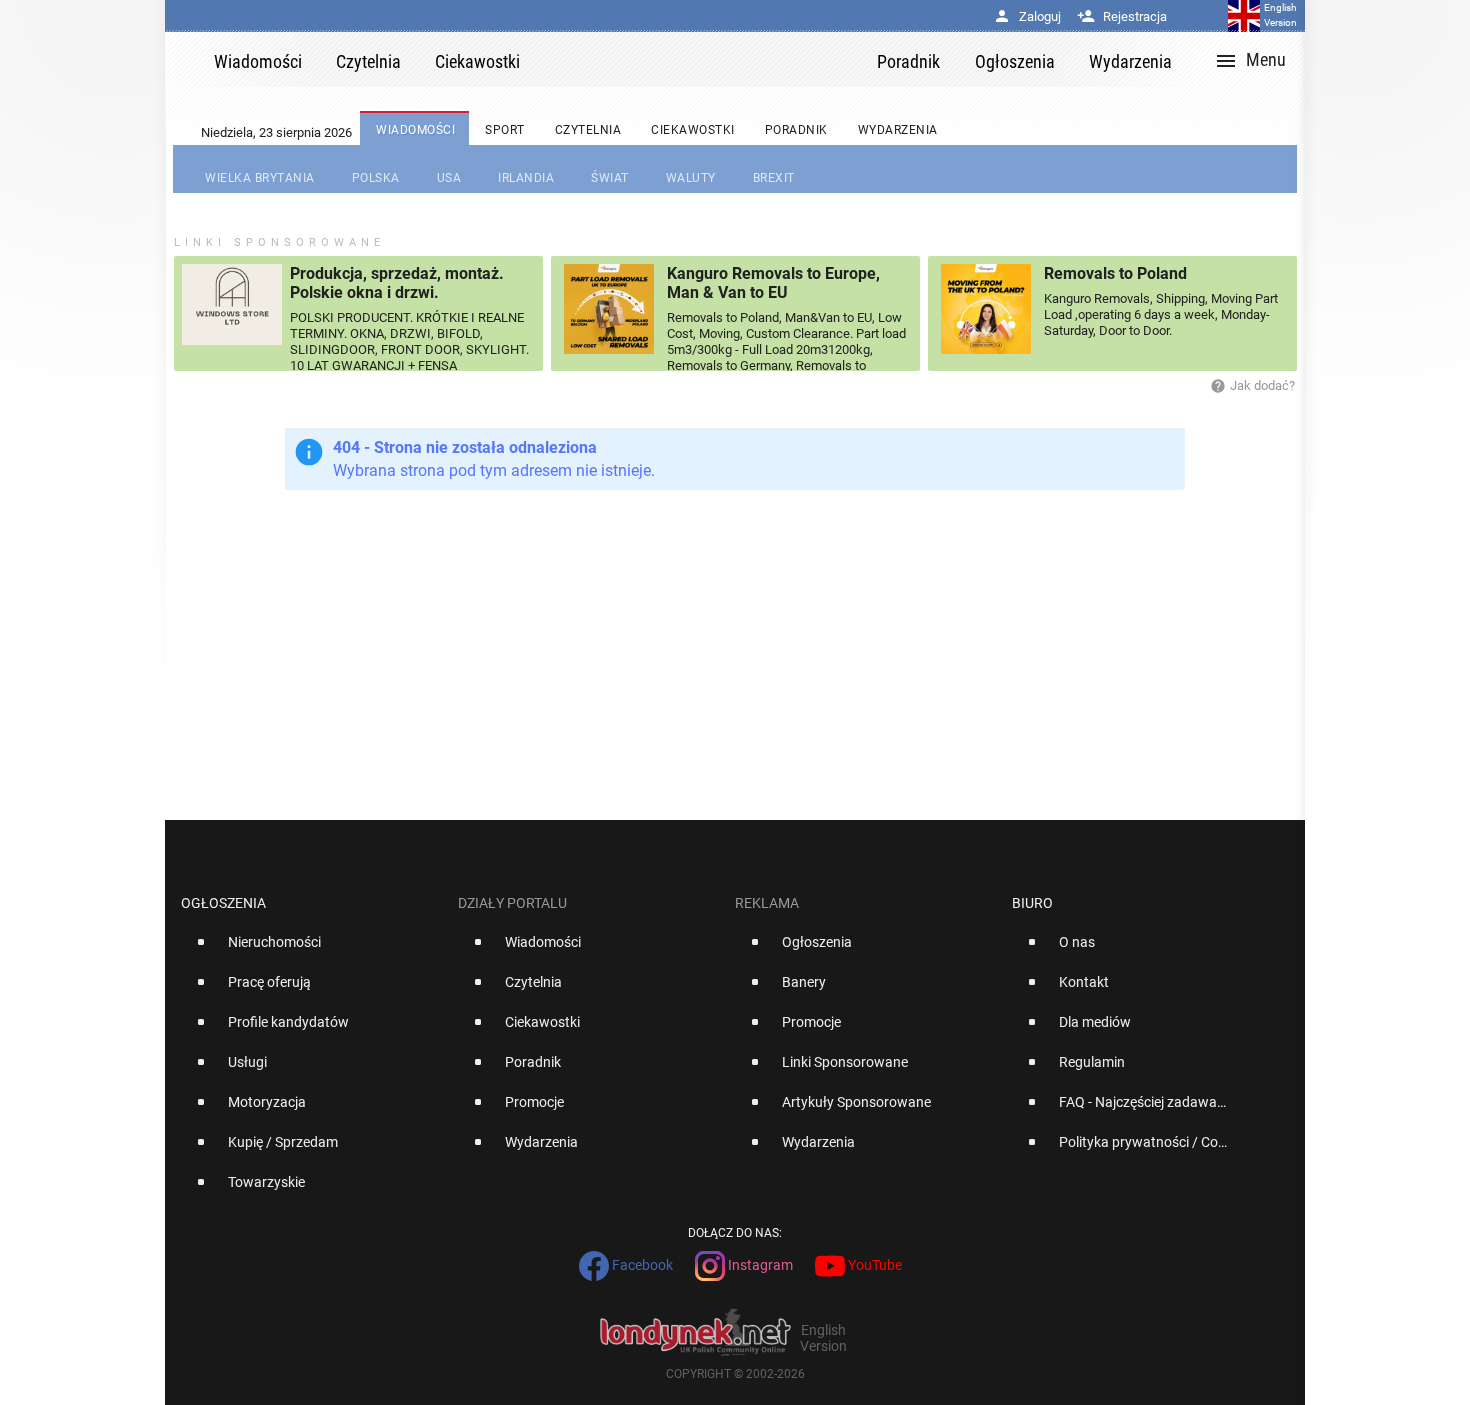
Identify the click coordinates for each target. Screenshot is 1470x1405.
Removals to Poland (1115, 273)
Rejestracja (1122, 16)
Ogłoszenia (223, 903)
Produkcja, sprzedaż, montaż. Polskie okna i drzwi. (397, 283)
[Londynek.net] (707, 59)
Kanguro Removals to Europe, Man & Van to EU (773, 283)
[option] (311, 950)
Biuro (1032, 903)
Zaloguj (1027, 16)
